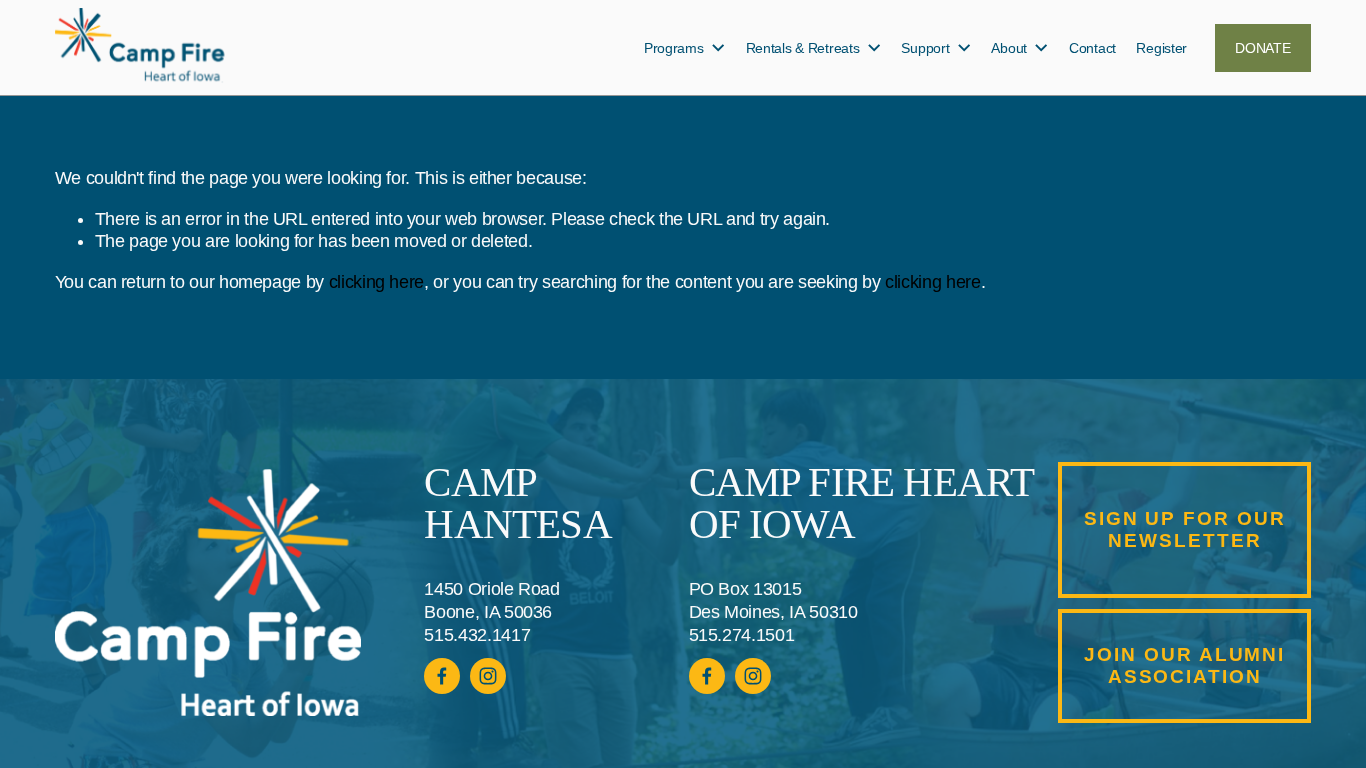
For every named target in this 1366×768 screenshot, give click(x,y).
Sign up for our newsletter (1185, 529)
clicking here (376, 282)
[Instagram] (753, 676)
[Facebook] (707, 676)
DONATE (1262, 48)
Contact (1092, 48)
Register (1161, 48)
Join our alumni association (1184, 665)
